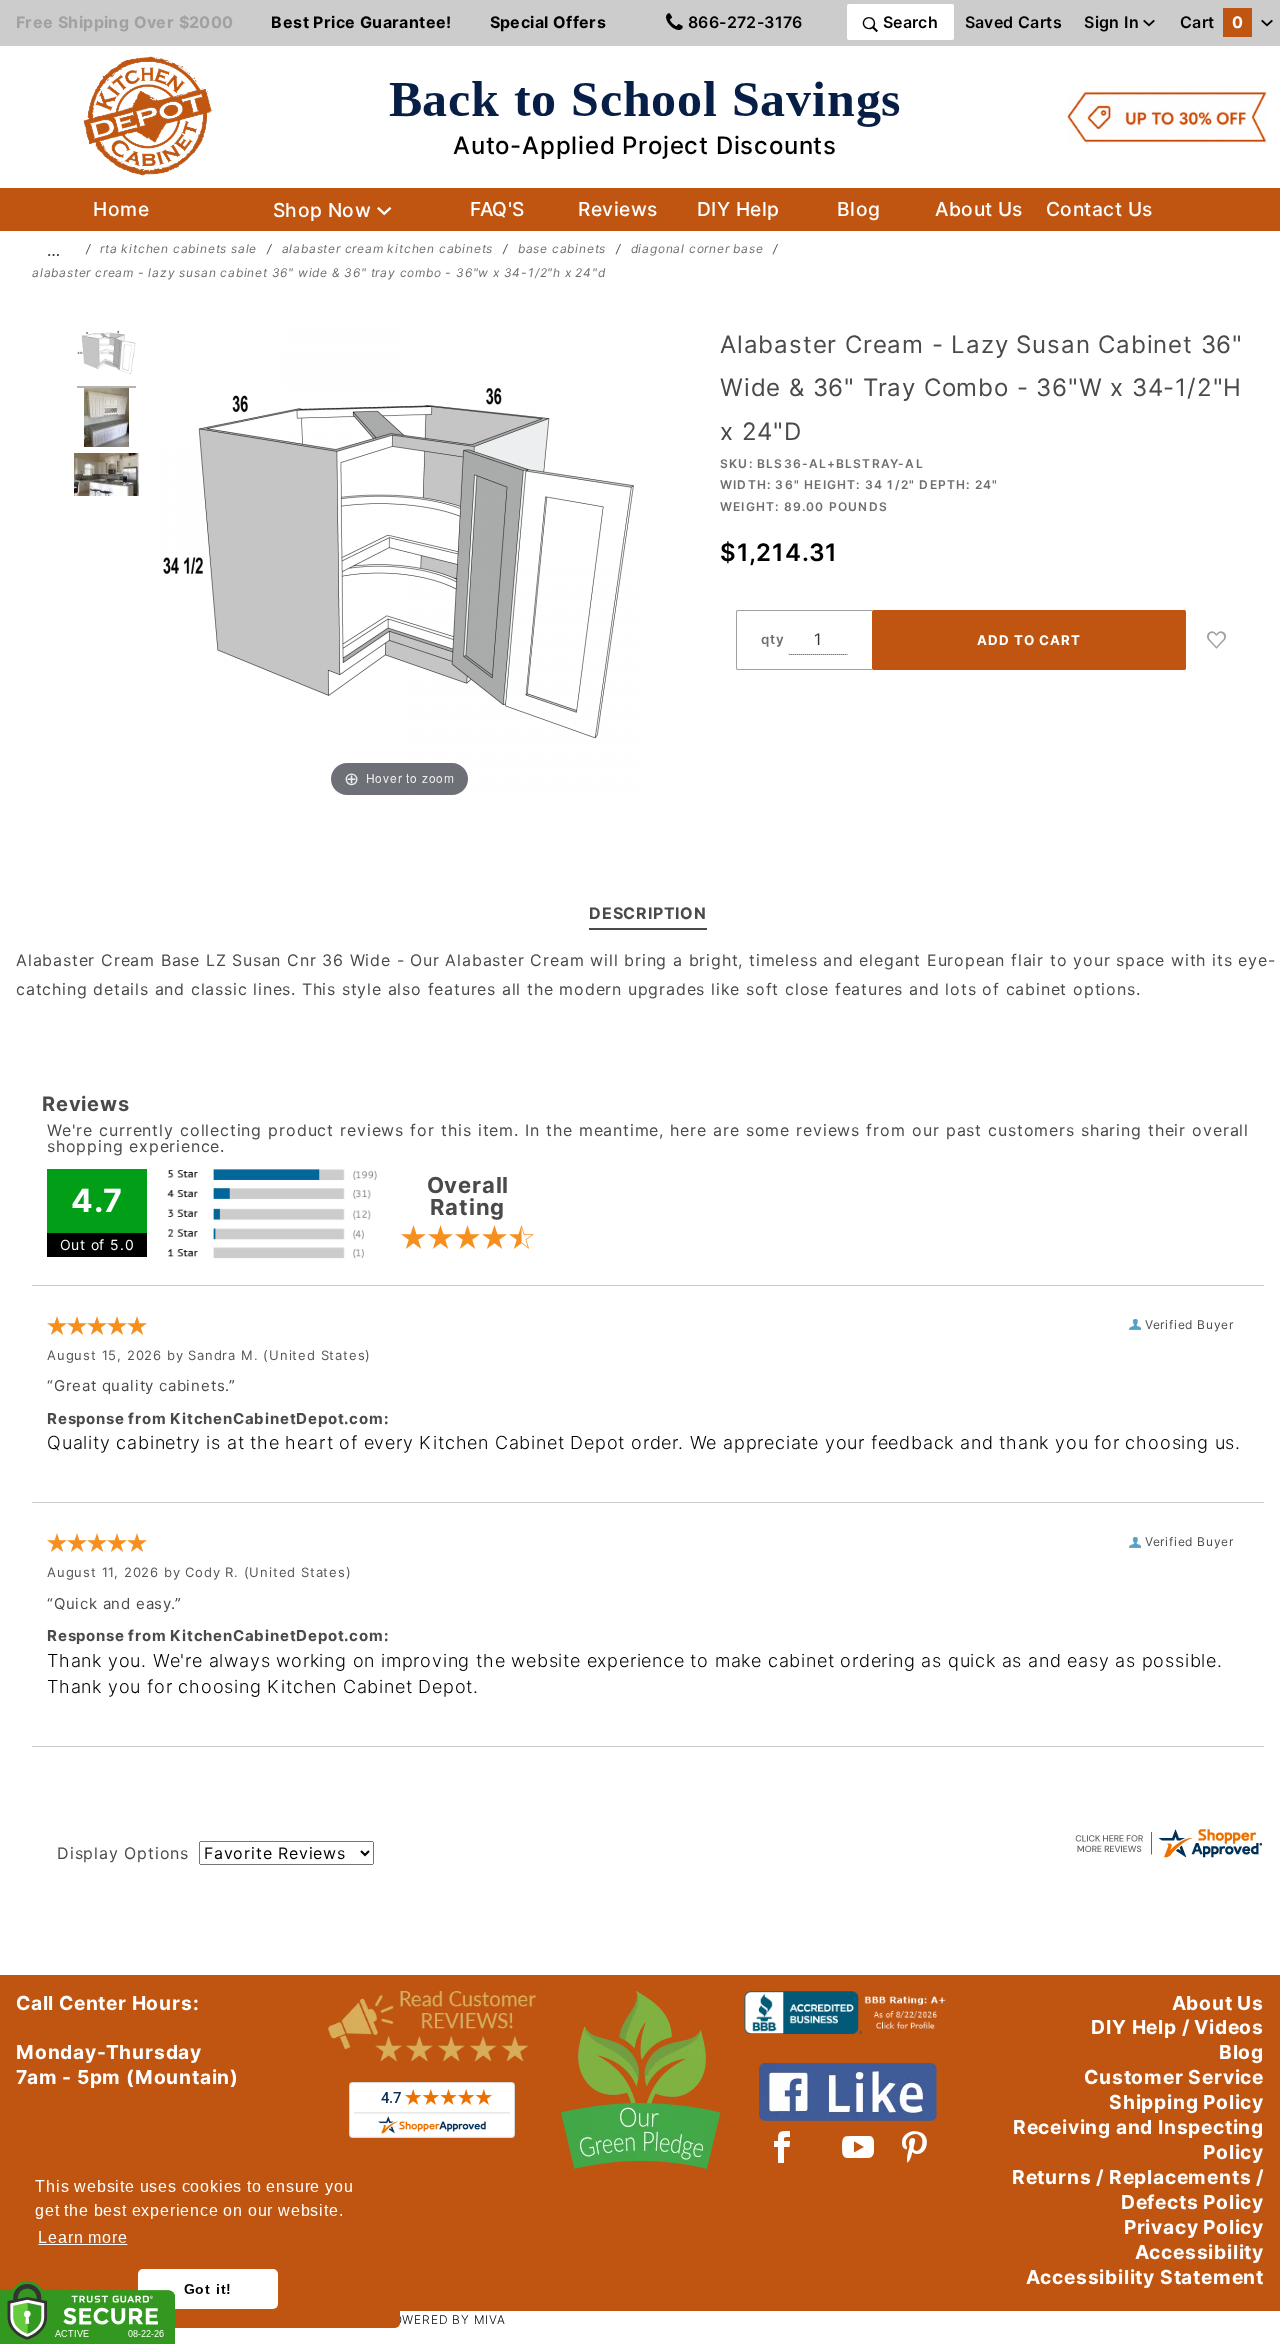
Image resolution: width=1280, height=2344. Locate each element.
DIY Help (738, 209)
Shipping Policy (1186, 2102)
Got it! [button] (208, 2289)
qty (772, 639)
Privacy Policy (1194, 2227)
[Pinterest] (914, 2147)
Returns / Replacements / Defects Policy (1138, 2189)
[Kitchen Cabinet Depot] (148, 115)
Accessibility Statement (1145, 2277)
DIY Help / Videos (1177, 2027)
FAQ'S (497, 209)
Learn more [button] (82, 2237)
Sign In (1113, 22)
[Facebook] (782, 2147)
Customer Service (1174, 2077)
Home (121, 209)
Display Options (123, 1853)
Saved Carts (1013, 22)
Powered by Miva (445, 2319)
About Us (979, 209)
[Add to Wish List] (1217, 640)
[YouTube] (859, 2147)
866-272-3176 (743, 22)
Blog (859, 209)
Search (908, 22)
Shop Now (325, 210)
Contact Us (1099, 209)
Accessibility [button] (1199, 2252)
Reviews (617, 209)
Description (648, 913)
